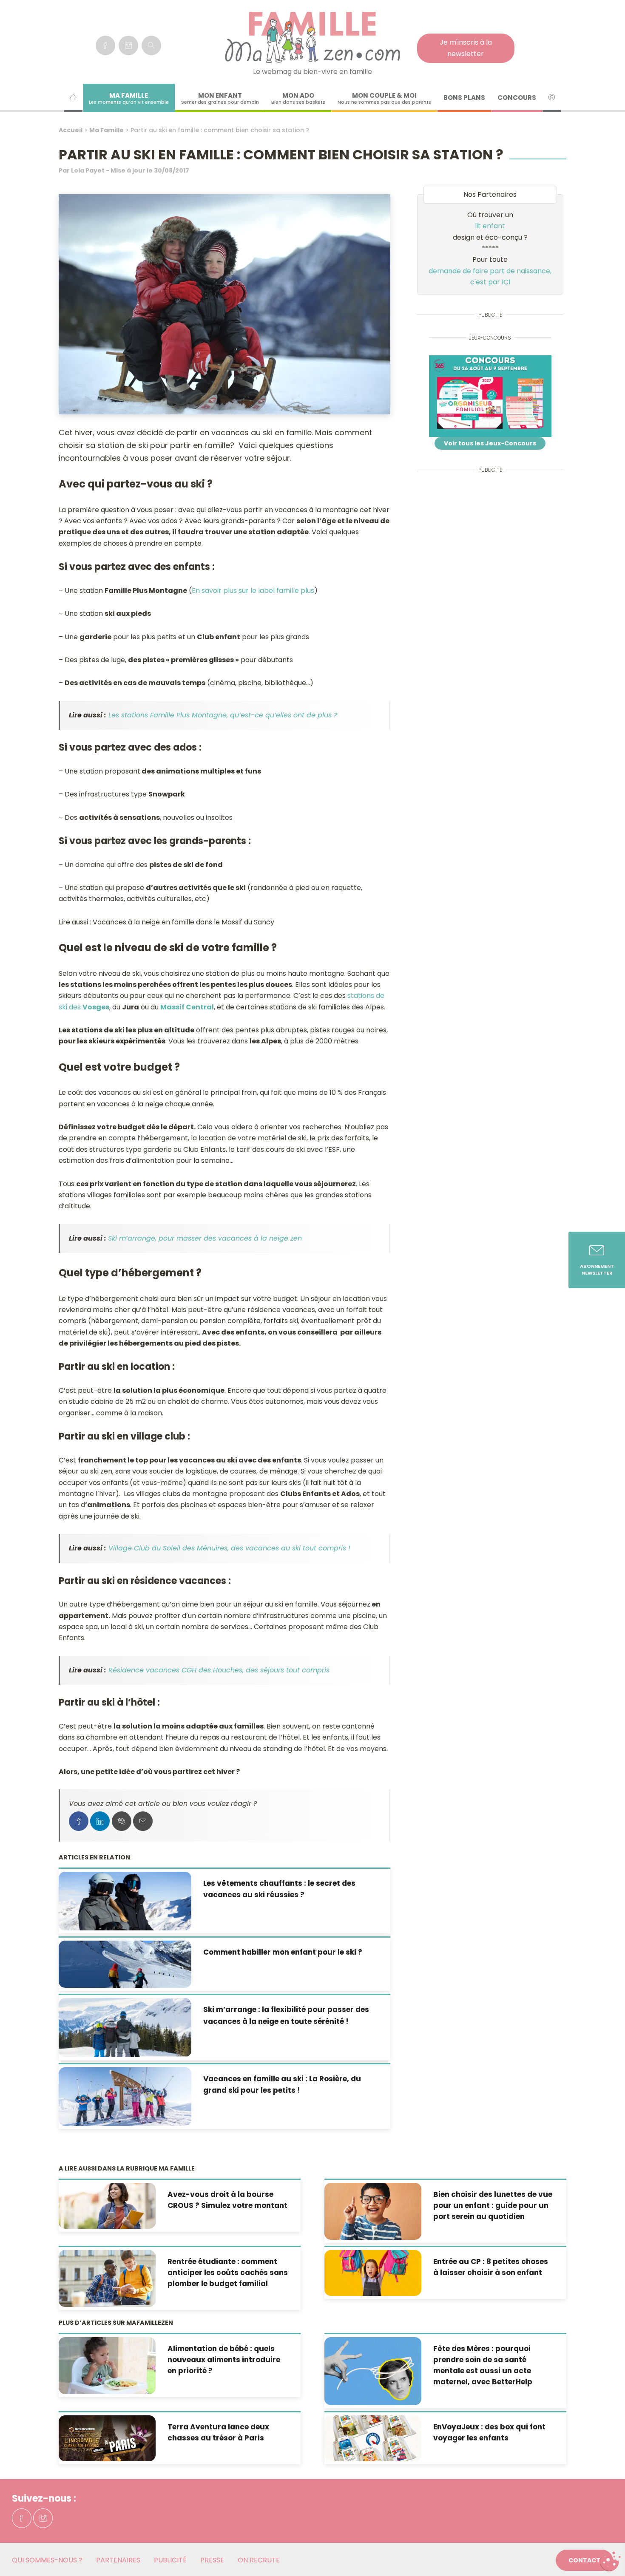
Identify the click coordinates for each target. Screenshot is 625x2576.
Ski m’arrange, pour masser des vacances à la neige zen (205, 1238)
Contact (584, 2560)
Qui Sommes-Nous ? (47, 2560)
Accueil (71, 130)
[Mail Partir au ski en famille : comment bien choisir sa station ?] (143, 1821)
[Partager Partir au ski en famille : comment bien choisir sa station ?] (79, 1821)
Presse (212, 2560)
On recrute (259, 2560)
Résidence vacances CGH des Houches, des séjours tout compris (219, 1670)
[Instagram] (128, 45)
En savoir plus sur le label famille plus (253, 591)
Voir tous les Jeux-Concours (490, 443)
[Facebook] (105, 45)
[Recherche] (151, 45)
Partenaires (118, 2560)
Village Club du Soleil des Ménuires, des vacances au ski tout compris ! (229, 1548)
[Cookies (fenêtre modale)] (610, 2562)
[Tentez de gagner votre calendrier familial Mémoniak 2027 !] (490, 396)
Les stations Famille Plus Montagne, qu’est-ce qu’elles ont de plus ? (223, 715)
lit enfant (490, 226)
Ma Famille (107, 130)
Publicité (170, 2560)
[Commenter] (122, 1821)
